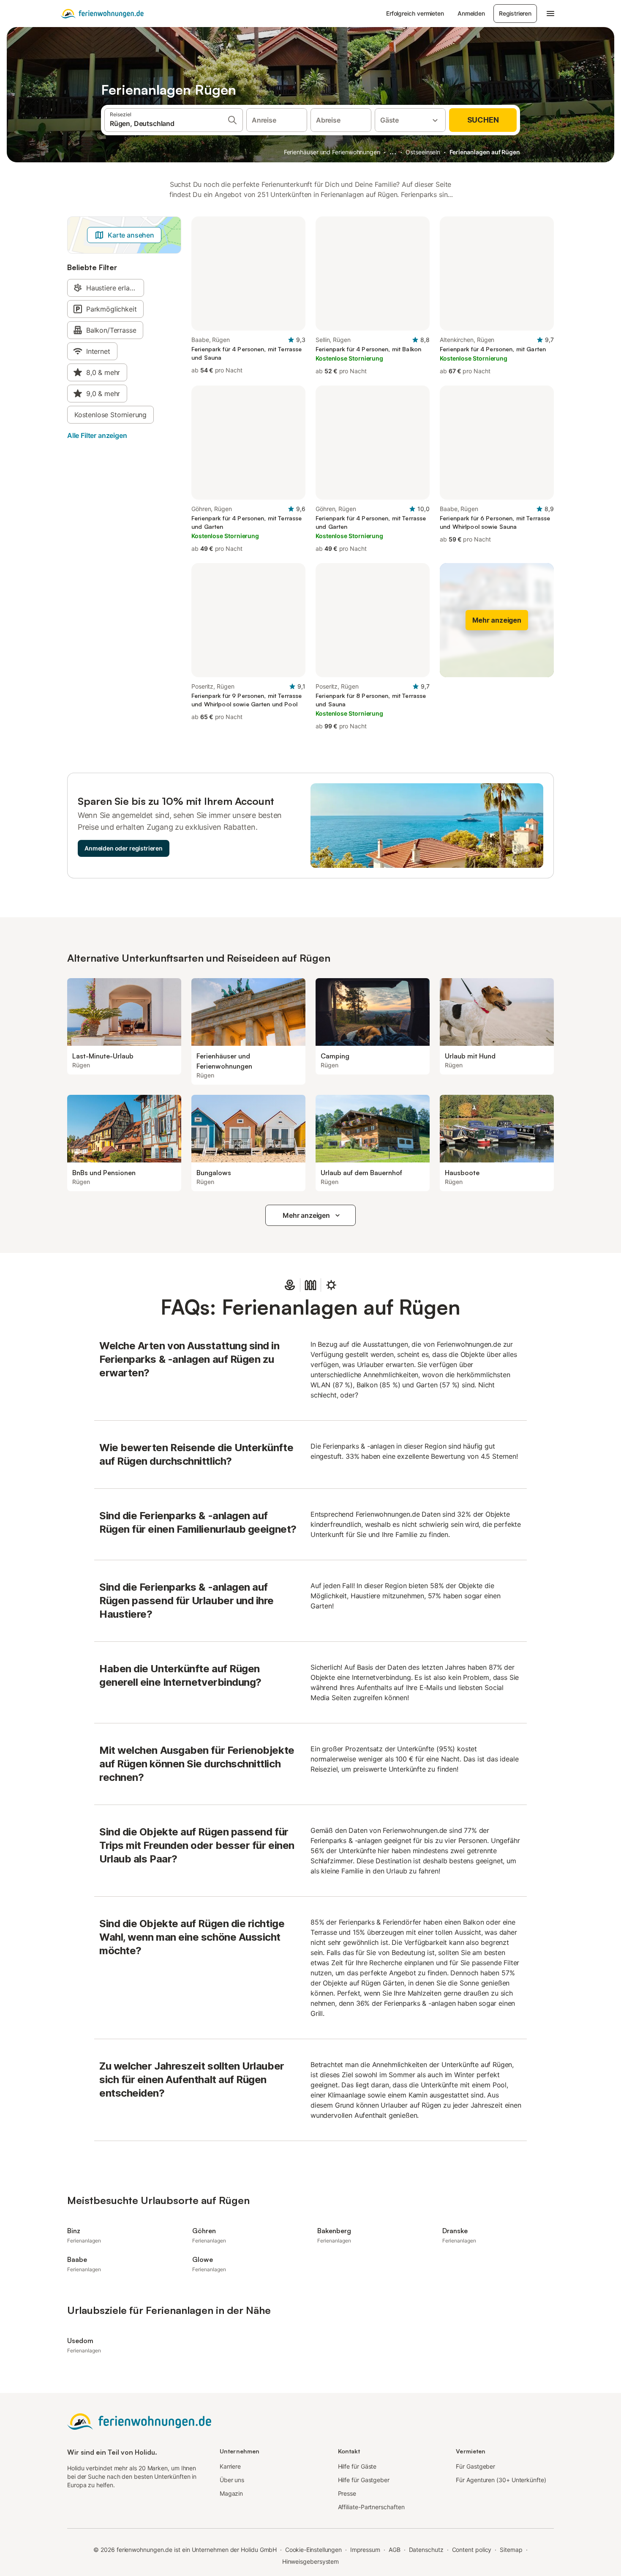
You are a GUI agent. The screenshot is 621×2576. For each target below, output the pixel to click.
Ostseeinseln (423, 152)
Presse (347, 2493)
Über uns (232, 2480)
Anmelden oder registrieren (124, 848)
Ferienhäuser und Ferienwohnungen (332, 152)
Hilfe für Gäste (357, 2466)
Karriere (230, 2466)
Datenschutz (426, 2550)
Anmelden (471, 13)
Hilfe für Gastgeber (364, 2480)
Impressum (365, 2550)
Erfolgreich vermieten (415, 13)
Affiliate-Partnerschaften (371, 2507)
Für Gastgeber (475, 2466)
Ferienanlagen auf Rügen (485, 152)
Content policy (472, 2550)
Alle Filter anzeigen (97, 435)
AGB (395, 2550)
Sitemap (511, 2550)
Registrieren (515, 13)
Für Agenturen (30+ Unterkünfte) (501, 2480)
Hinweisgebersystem (311, 2561)
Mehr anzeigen (306, 1215)
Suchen (483, 120)
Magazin (231, 2493)
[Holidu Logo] (102, 14)
